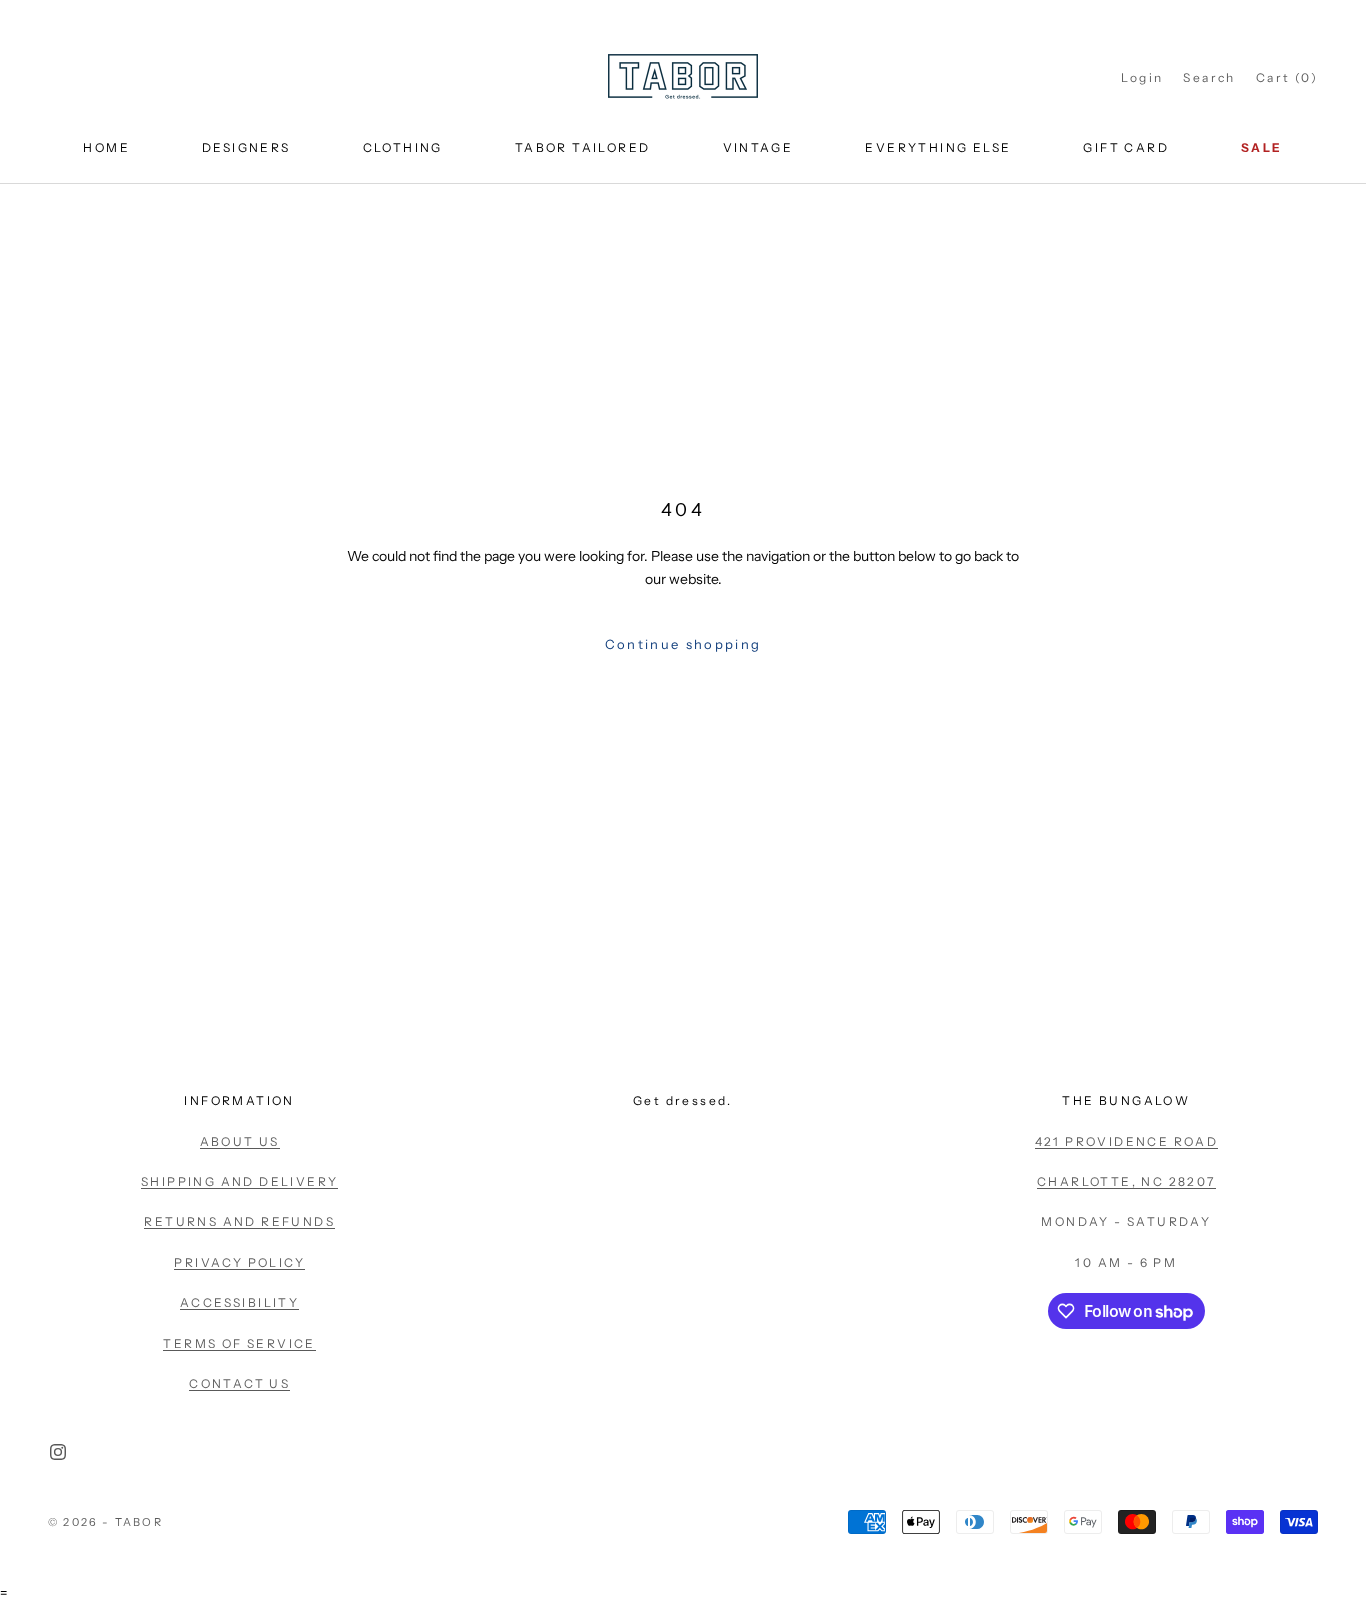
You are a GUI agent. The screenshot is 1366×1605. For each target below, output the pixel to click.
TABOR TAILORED (583, 147)
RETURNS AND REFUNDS (239, 1221)
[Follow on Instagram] (58, 1452)
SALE (1262, 147)
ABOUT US (240, 1141)
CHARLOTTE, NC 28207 (1126, 1181)
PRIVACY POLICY (239, 1262)
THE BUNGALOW (1126, 1100)
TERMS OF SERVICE (239, 1343)
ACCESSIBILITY (239, 1302)
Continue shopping (683, 644)
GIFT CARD (1126, 147)
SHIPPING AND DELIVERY (239, 1181)
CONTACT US (239, 1383)
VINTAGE (758, 147)
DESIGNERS (246, 147)
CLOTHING (403, 147)
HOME (106, 147)
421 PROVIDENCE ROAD (1127, 1141)
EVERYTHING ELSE (938, 147)
